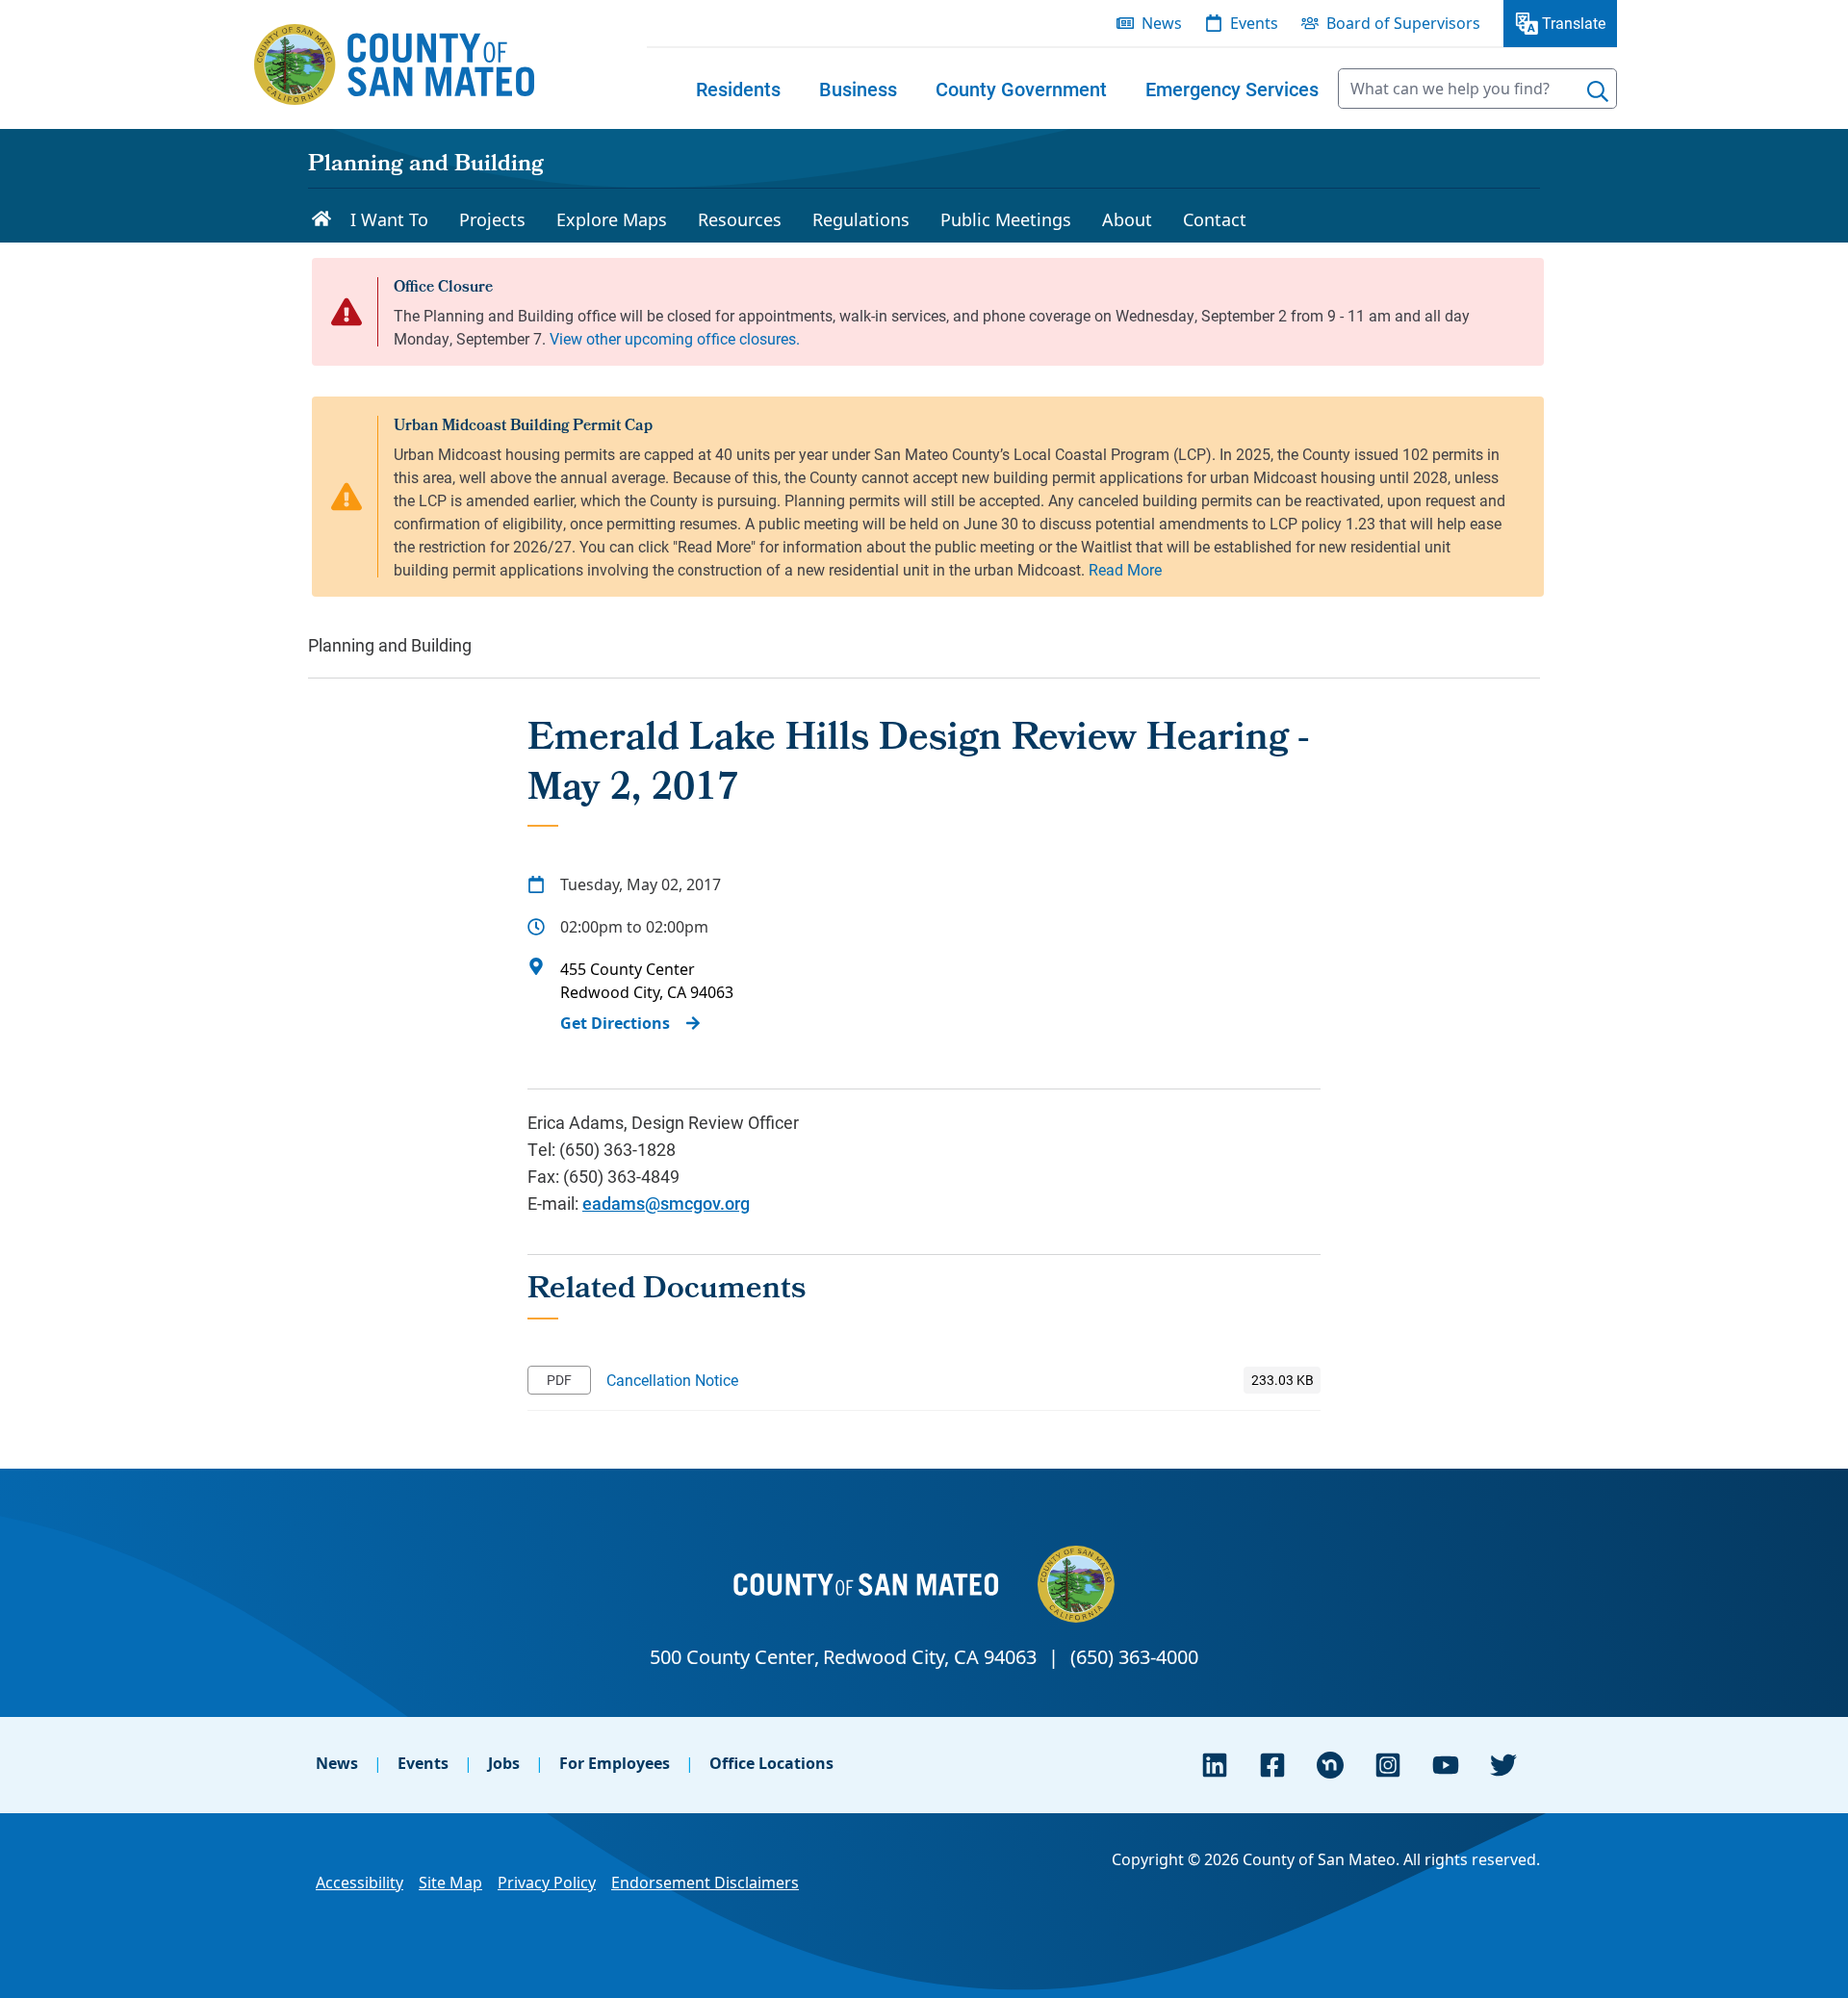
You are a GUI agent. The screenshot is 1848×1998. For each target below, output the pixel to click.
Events (423, 1763)
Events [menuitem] (1254, 23)
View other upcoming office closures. (675, 338)
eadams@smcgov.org (666, 1203)
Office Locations (771, 1763)
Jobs (504, 1763)
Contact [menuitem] (1215, 219)
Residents (738, 89)
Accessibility (359, 1883)
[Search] (1598, 91)
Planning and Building (426, 166)
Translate (1574, 23)
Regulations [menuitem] (861, 219)
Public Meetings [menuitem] (1006, 219)
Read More (1125, 569)
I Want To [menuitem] (389, 219)
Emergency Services (1232, 89)
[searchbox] (1477, 89)
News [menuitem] (1162, 23)
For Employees (615, 1763)
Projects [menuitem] (492, 219)
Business (858, 89)
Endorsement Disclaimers (705, 1883)
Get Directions (615, 1023)
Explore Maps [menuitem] (612, 219)
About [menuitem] (1127, 219)
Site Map (450, 1883)
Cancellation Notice (672, 1380)
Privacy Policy (547, 1883)
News (337, 1763)
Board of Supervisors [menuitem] (1403, 23)
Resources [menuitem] (740, 219)
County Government (1021, 89)
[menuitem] (738, 89)
